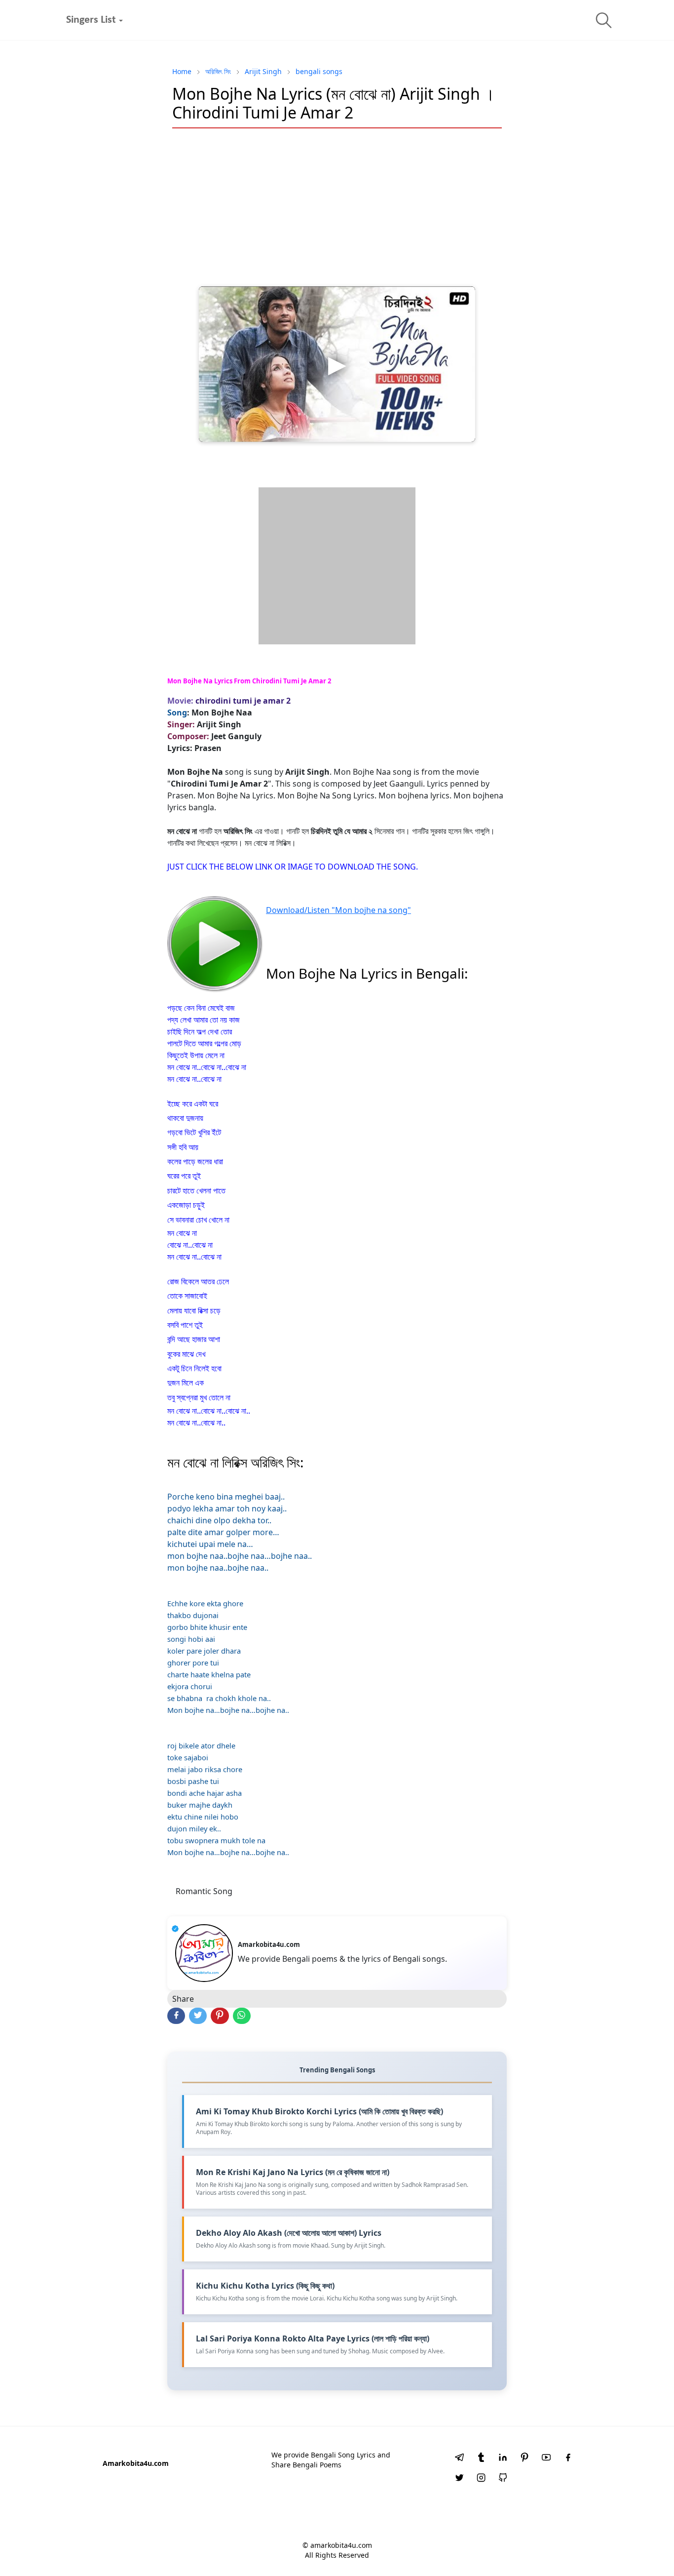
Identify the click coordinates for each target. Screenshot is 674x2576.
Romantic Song (204, 1891)
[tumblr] (481, 2458)
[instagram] (481, 2479)
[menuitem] (91, 20)
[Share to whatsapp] (242, 2016)
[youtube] (546, 2458)
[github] (503, 2479)
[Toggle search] (604, 20)
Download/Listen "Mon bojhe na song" (338, 910)
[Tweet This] (198, 2016)
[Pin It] (220, 2016)
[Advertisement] (337, 207)
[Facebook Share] (176, 2016)
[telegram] (459, 2458)
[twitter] (459, 2479)
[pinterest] (524, 2458)
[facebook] (568, 2458)
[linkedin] (503, 2458)
